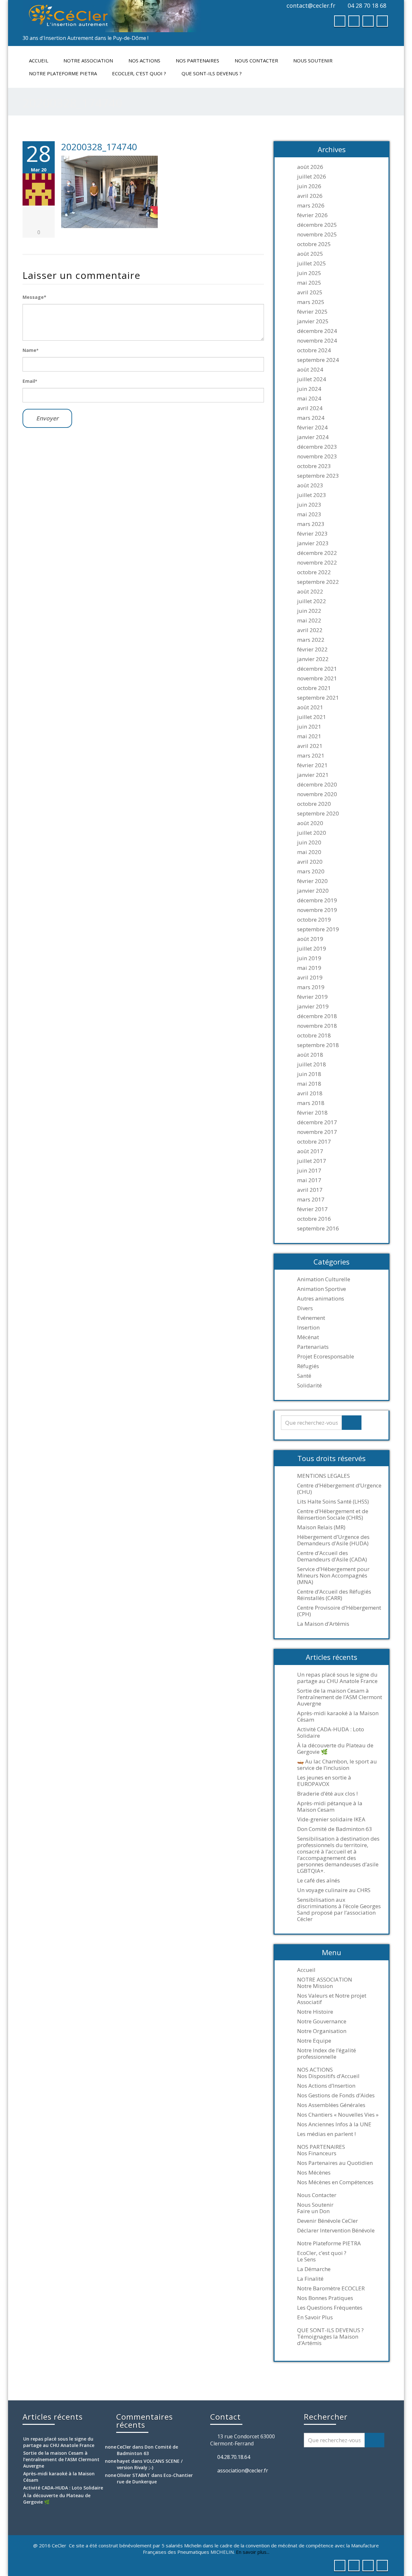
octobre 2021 (314, 688)
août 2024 (310, 370)
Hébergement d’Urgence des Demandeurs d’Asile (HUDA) (333, 1540)
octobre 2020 (314, 804)
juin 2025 (309, 273)
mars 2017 (311, 1200)
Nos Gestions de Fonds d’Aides (336, 2095)
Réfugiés (308, 1366)
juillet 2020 (312, 833)
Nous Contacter (256, 60)
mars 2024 (311, 418)
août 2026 (310, 167)
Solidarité (309, 1385)
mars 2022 (311, 640)
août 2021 (310, 707)
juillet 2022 (312, 601)
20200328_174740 (99, 147)
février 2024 (312, 428)
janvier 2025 (313, 321)
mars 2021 (311, 756)
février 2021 (312, 765)
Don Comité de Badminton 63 (335, 1829)
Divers (305, 1308)
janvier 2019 (313, 1007)
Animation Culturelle (324, 1279)
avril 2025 (310, 292)
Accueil (39, 60)
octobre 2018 (314, 1035)
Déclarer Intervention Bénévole (336, 2231)
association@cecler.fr (243, 2470)
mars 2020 (311, 871)
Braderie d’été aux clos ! (327, 1794)
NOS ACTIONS (144, 60)
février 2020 (312, 881)
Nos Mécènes (314, 2173)
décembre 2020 (317, 785)
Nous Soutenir (313, 60)
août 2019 (310, 939)
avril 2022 (310, 630)
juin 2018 (309, 1074)
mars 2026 (311, 206)
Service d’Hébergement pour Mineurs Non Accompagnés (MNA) (333, 1576)
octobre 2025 (314, 244)
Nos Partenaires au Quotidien (335, 2163)
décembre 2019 (317, 900)
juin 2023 (309, 505)
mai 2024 (309, 399)
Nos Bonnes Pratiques (325, 2298)
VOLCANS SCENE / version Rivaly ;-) (150, 2464)
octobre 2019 (314, 920)
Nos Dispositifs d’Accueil (328, 2076)
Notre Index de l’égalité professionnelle (327, 2054)
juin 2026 (309, 186)
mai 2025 (309, 283)
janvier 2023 (313, 543)
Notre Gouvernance (322, 2021)
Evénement (311, 1318)
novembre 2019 (317, 910)
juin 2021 (309, 727)
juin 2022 (309, 611)
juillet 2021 (312, 717)
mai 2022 (309, 621)
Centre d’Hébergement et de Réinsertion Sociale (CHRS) (333, 1514)
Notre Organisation (322, 2031)
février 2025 (312, 312)
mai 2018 (309, 1084)
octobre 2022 (314, 572)
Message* (34, 297)
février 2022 (312, 649)
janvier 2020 (313, 891)
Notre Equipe (314, 2041)
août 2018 (310, 1055)
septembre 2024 (318, 360)
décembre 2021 (317, 669)
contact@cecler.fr (311, 5)
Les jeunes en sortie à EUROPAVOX (324, 1781)
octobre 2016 (314, 1219)
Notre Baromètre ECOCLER (331, 2288)
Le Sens (306, 2259)
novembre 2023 (317, 456)
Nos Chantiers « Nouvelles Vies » (338, 2115)
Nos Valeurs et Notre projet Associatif (332, 1999)
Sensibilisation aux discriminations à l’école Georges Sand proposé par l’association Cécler (339, 1909)
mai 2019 (309, 968)
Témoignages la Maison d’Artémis (328, 2340)
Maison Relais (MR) (321, 1527)
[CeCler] (112, 16)
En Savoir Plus (315, 2317)
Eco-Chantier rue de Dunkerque (155, 2478)
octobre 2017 (314, 1142)
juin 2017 (309, 1171)
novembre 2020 (317, 794)
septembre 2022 (318, 582)
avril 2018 (310, 1093)
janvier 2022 (313, 659)
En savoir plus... (253, 2552)
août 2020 (310, 823)
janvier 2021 (313, 775)
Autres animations (321, 1299)
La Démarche (314, 2269)
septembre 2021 (318, 698)
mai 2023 (309, 514)
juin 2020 (309, 842)
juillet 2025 (312, 263)
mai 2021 (309, 736)
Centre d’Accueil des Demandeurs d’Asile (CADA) (332, 1556)
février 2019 (312, 997)
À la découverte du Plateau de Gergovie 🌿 (335, 1749)
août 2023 (310, 485)
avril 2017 (310, 1190)
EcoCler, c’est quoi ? (139, 73)
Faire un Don (313, 2211)
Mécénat (308, 1337)
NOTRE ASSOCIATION (88, 60)
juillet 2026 (312, 177)
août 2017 (310, 1151)
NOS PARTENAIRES (197, 60)
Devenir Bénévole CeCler (328, 2221)
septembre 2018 (318, 1045)
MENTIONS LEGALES (323, 1476)
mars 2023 (311, 524)
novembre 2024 (317, 341)
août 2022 (310, 592)
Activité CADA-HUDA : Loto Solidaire (331, 1733)
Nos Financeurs (317, 2153)
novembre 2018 (317, 1026)
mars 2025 (311, 302)
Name (30, 350)
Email (30, 381)
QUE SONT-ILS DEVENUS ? (212, 73)
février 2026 (312, 215)
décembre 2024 (317, 331)
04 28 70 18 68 (367, 5)
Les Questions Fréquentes (330, 2308)
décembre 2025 (317, 225)
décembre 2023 (317, 447)
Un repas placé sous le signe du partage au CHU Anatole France (337, 1678)
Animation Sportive (322, 1289)
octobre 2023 (314, 466)
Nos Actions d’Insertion (326, 2086)
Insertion (308, 1328)
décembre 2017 (317, 1122)
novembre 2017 (317, 1132)
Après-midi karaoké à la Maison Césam (338, 1716)
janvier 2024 (313, 437)
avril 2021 (310, 746)
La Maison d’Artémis (323, 1624)
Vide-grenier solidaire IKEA (331, 1819)
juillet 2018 (312, 1064)
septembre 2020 (318, 814)
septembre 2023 (318, 476)
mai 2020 (309, 852)
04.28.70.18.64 (234, 2457)
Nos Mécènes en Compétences (335, 2182)
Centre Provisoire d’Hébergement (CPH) (339, 1611)
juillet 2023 (312, 495)
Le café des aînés (318, 1881)
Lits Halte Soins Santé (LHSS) (333, 1502)
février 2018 (312, 1113)
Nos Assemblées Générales (331, 2105)
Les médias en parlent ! (326, 2134)
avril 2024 (310, 408)
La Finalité (310, 2279)
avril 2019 (310, 978)
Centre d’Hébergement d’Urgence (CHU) (339, 1489)
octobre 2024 (314, 350)
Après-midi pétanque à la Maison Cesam (330, 1807)
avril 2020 (310, 862)
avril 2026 (310, 196)
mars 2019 (311, 987)
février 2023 (312, 534)
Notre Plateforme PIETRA (63, 73)
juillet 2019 (312, 949)
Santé (304, 1376)
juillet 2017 (312, 1161)
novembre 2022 (317, 563)
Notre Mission (315, 1986)
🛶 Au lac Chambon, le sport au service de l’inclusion (337, 1765)
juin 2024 (309, 389)
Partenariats (313, 1347)
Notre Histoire (315, 2012)
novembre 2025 (317, 235)
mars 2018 (311, 1103)
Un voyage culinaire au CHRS (334, 1890)
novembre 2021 (317, 678)
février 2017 (312, 1209)
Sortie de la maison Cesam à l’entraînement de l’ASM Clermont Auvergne (340, 1697)
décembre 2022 (317, 553)
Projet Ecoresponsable (326, 1357)
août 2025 (310, 254)
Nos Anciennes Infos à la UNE (334, 2124)
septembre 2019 (318, 929)
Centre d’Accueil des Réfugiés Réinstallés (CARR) (334, 1595)
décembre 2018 (317, 1016)
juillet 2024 (312, 379)
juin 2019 (309, 958)
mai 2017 (309, 1180)
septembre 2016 (318, 1228)
